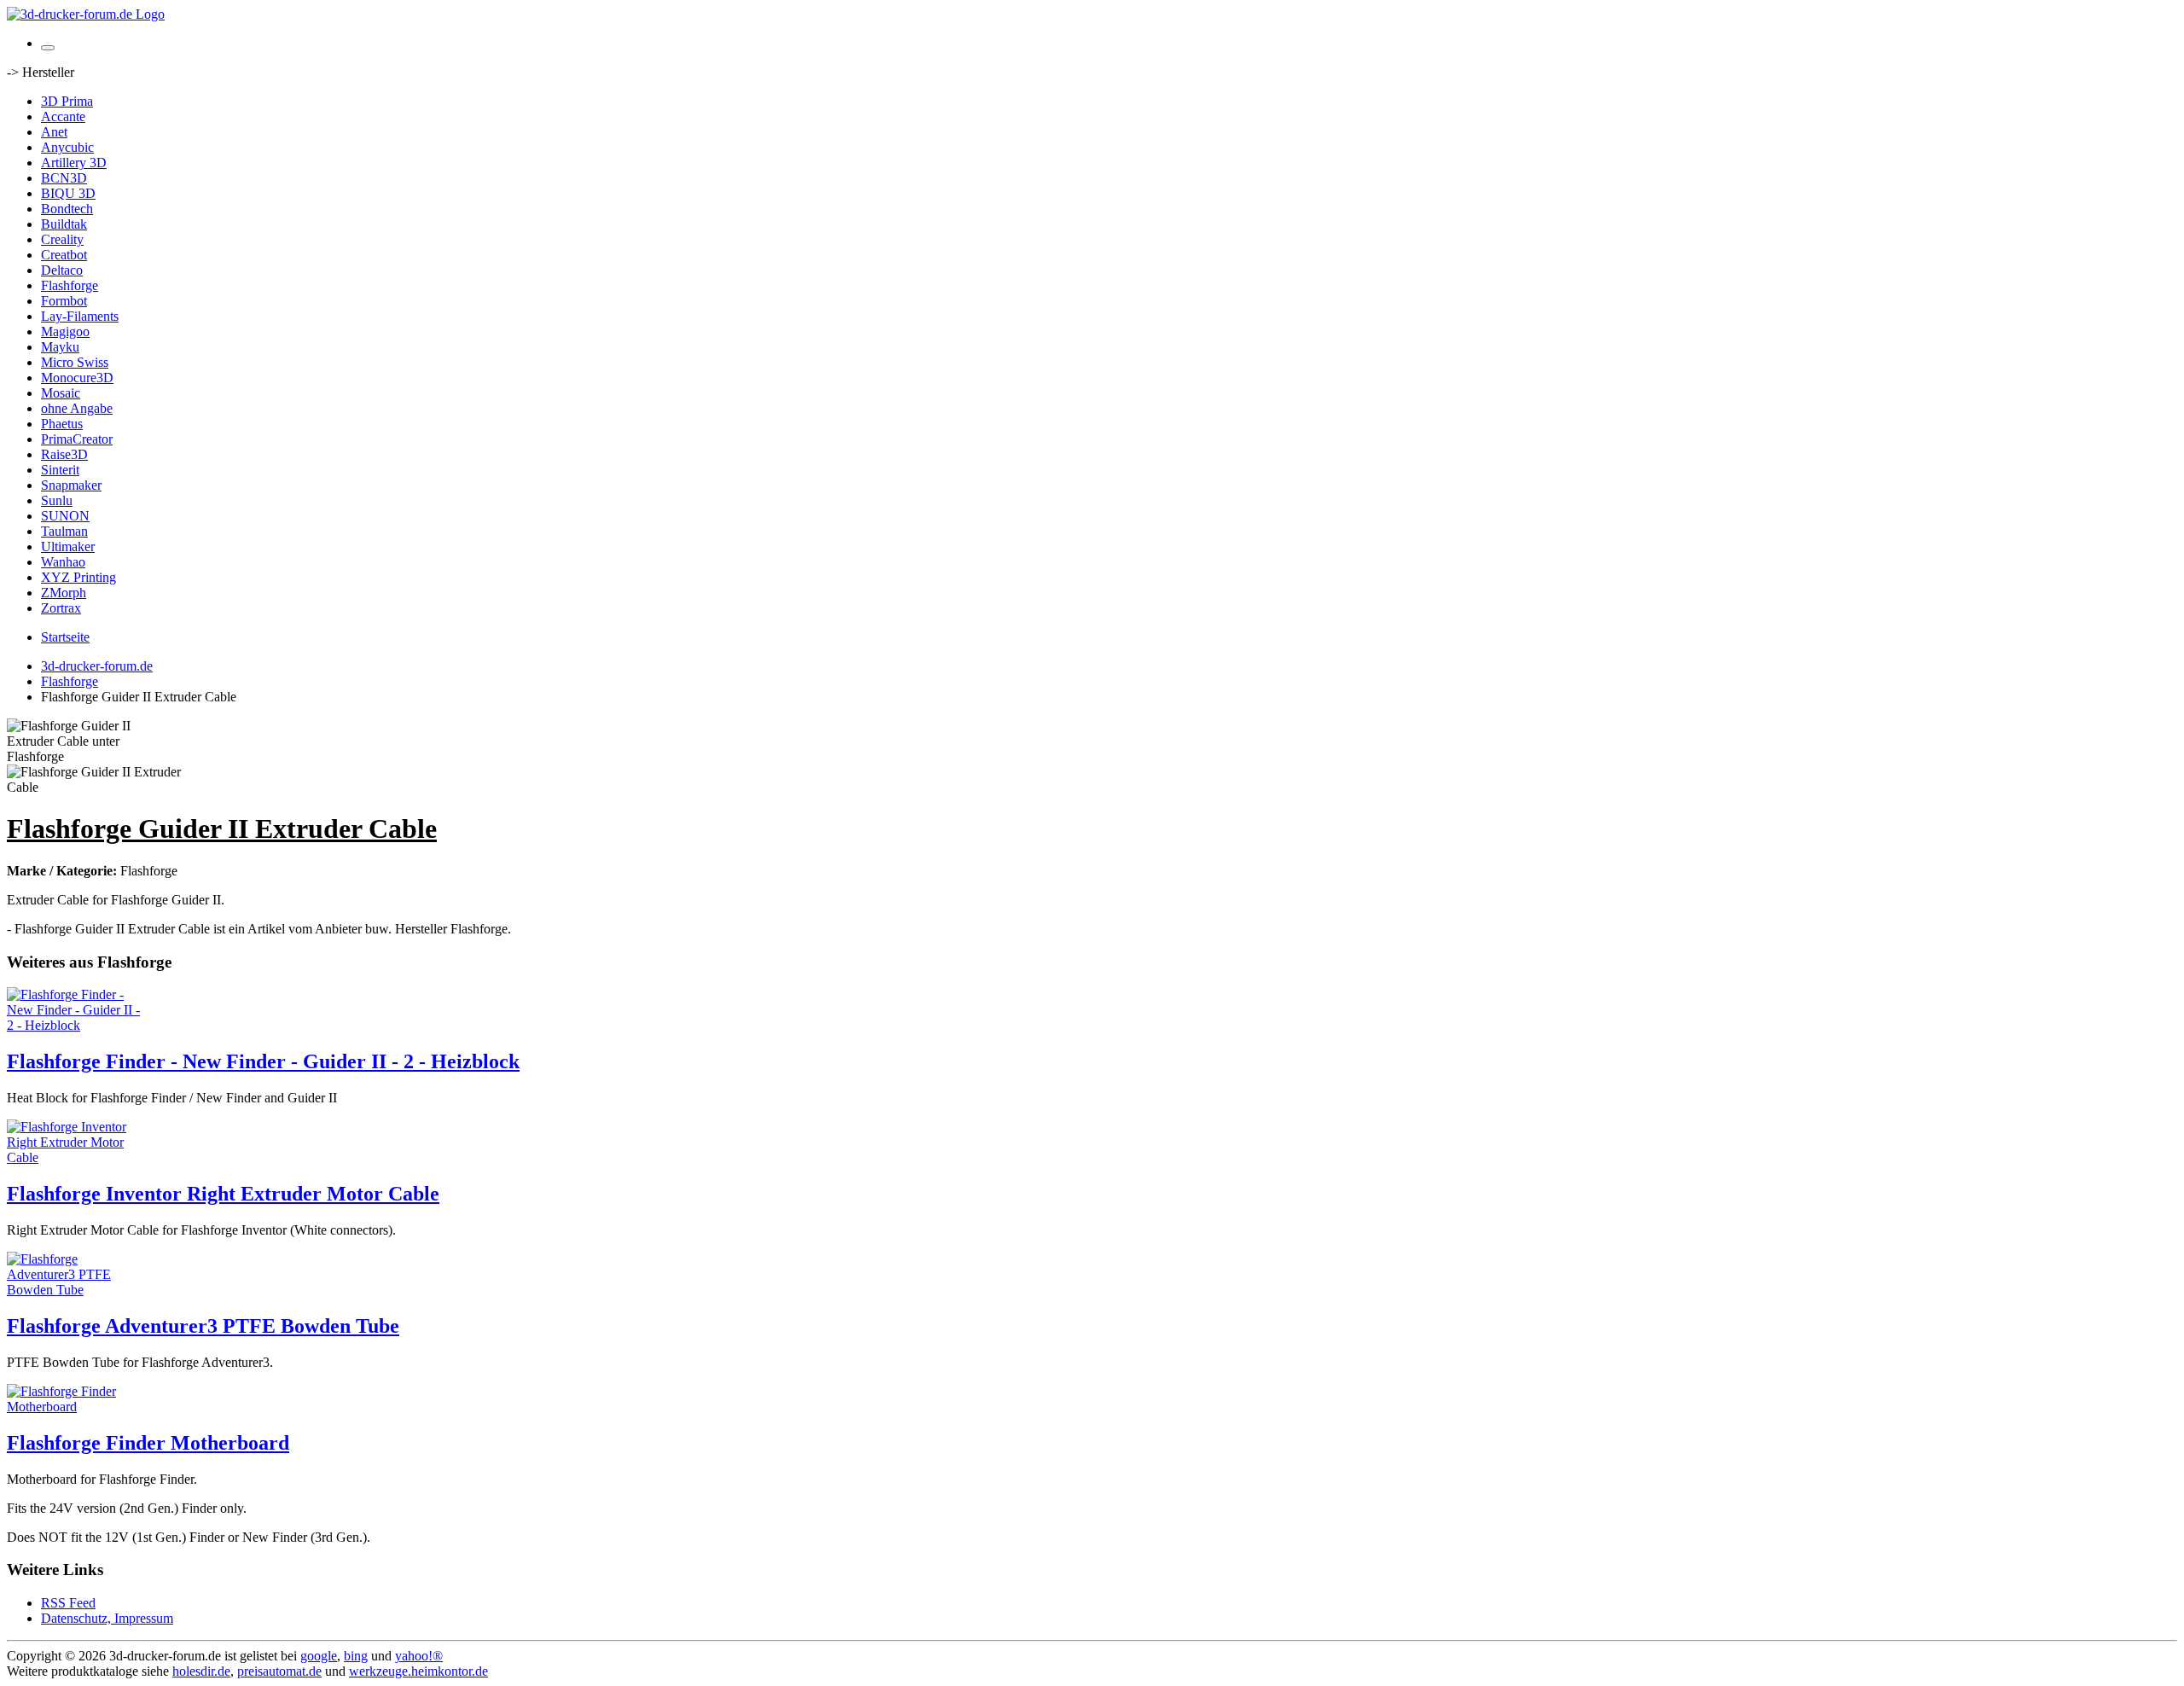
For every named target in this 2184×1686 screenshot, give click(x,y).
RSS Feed (68, 1603)
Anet (54, 132)
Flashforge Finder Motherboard (148, 1443)
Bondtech (67, 209)
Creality (62, 239)
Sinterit (60, 470)
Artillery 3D (74, 163)
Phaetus (62, 424)
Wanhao (63, 562)
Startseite (65, 637)
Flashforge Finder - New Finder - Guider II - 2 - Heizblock (263, 1061)
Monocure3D (77, 378)
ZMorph (64, 593)
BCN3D (64, 178)
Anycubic (67, 147)
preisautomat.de (279, 1671)
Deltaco (62, 270)
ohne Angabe (77, 408)
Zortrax (61, 608)
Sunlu (57, 500)
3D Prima (67, 101)
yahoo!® (419, 1656)
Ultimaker (68, 546)
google (319, 1656)
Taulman (64, 531)
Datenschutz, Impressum (107, 1618)
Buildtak (64, 224)
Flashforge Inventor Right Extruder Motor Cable (223, 1194)
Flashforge (70, 285)
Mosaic (61, 393)
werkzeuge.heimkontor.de (418, 1671)
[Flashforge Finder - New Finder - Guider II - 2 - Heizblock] (75, 1025)
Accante (63, 116)
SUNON (65, 516)
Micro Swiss (75, 362)
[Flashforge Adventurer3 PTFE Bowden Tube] (75, 1290)
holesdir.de (201, 1671)
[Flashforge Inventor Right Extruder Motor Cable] (75, 1157)
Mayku (60, 347)
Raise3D (64, 454)
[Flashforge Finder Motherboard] (75, 1407)
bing (356, 1656)
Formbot (64, 301)
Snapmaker (71, 485)
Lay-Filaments (80, 316)
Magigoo (65, 331)
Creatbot (64, 255)
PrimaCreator (77, 439)
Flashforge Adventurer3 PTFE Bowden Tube (203, 1326)
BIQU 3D (68, 193)
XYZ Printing (78, 577)
